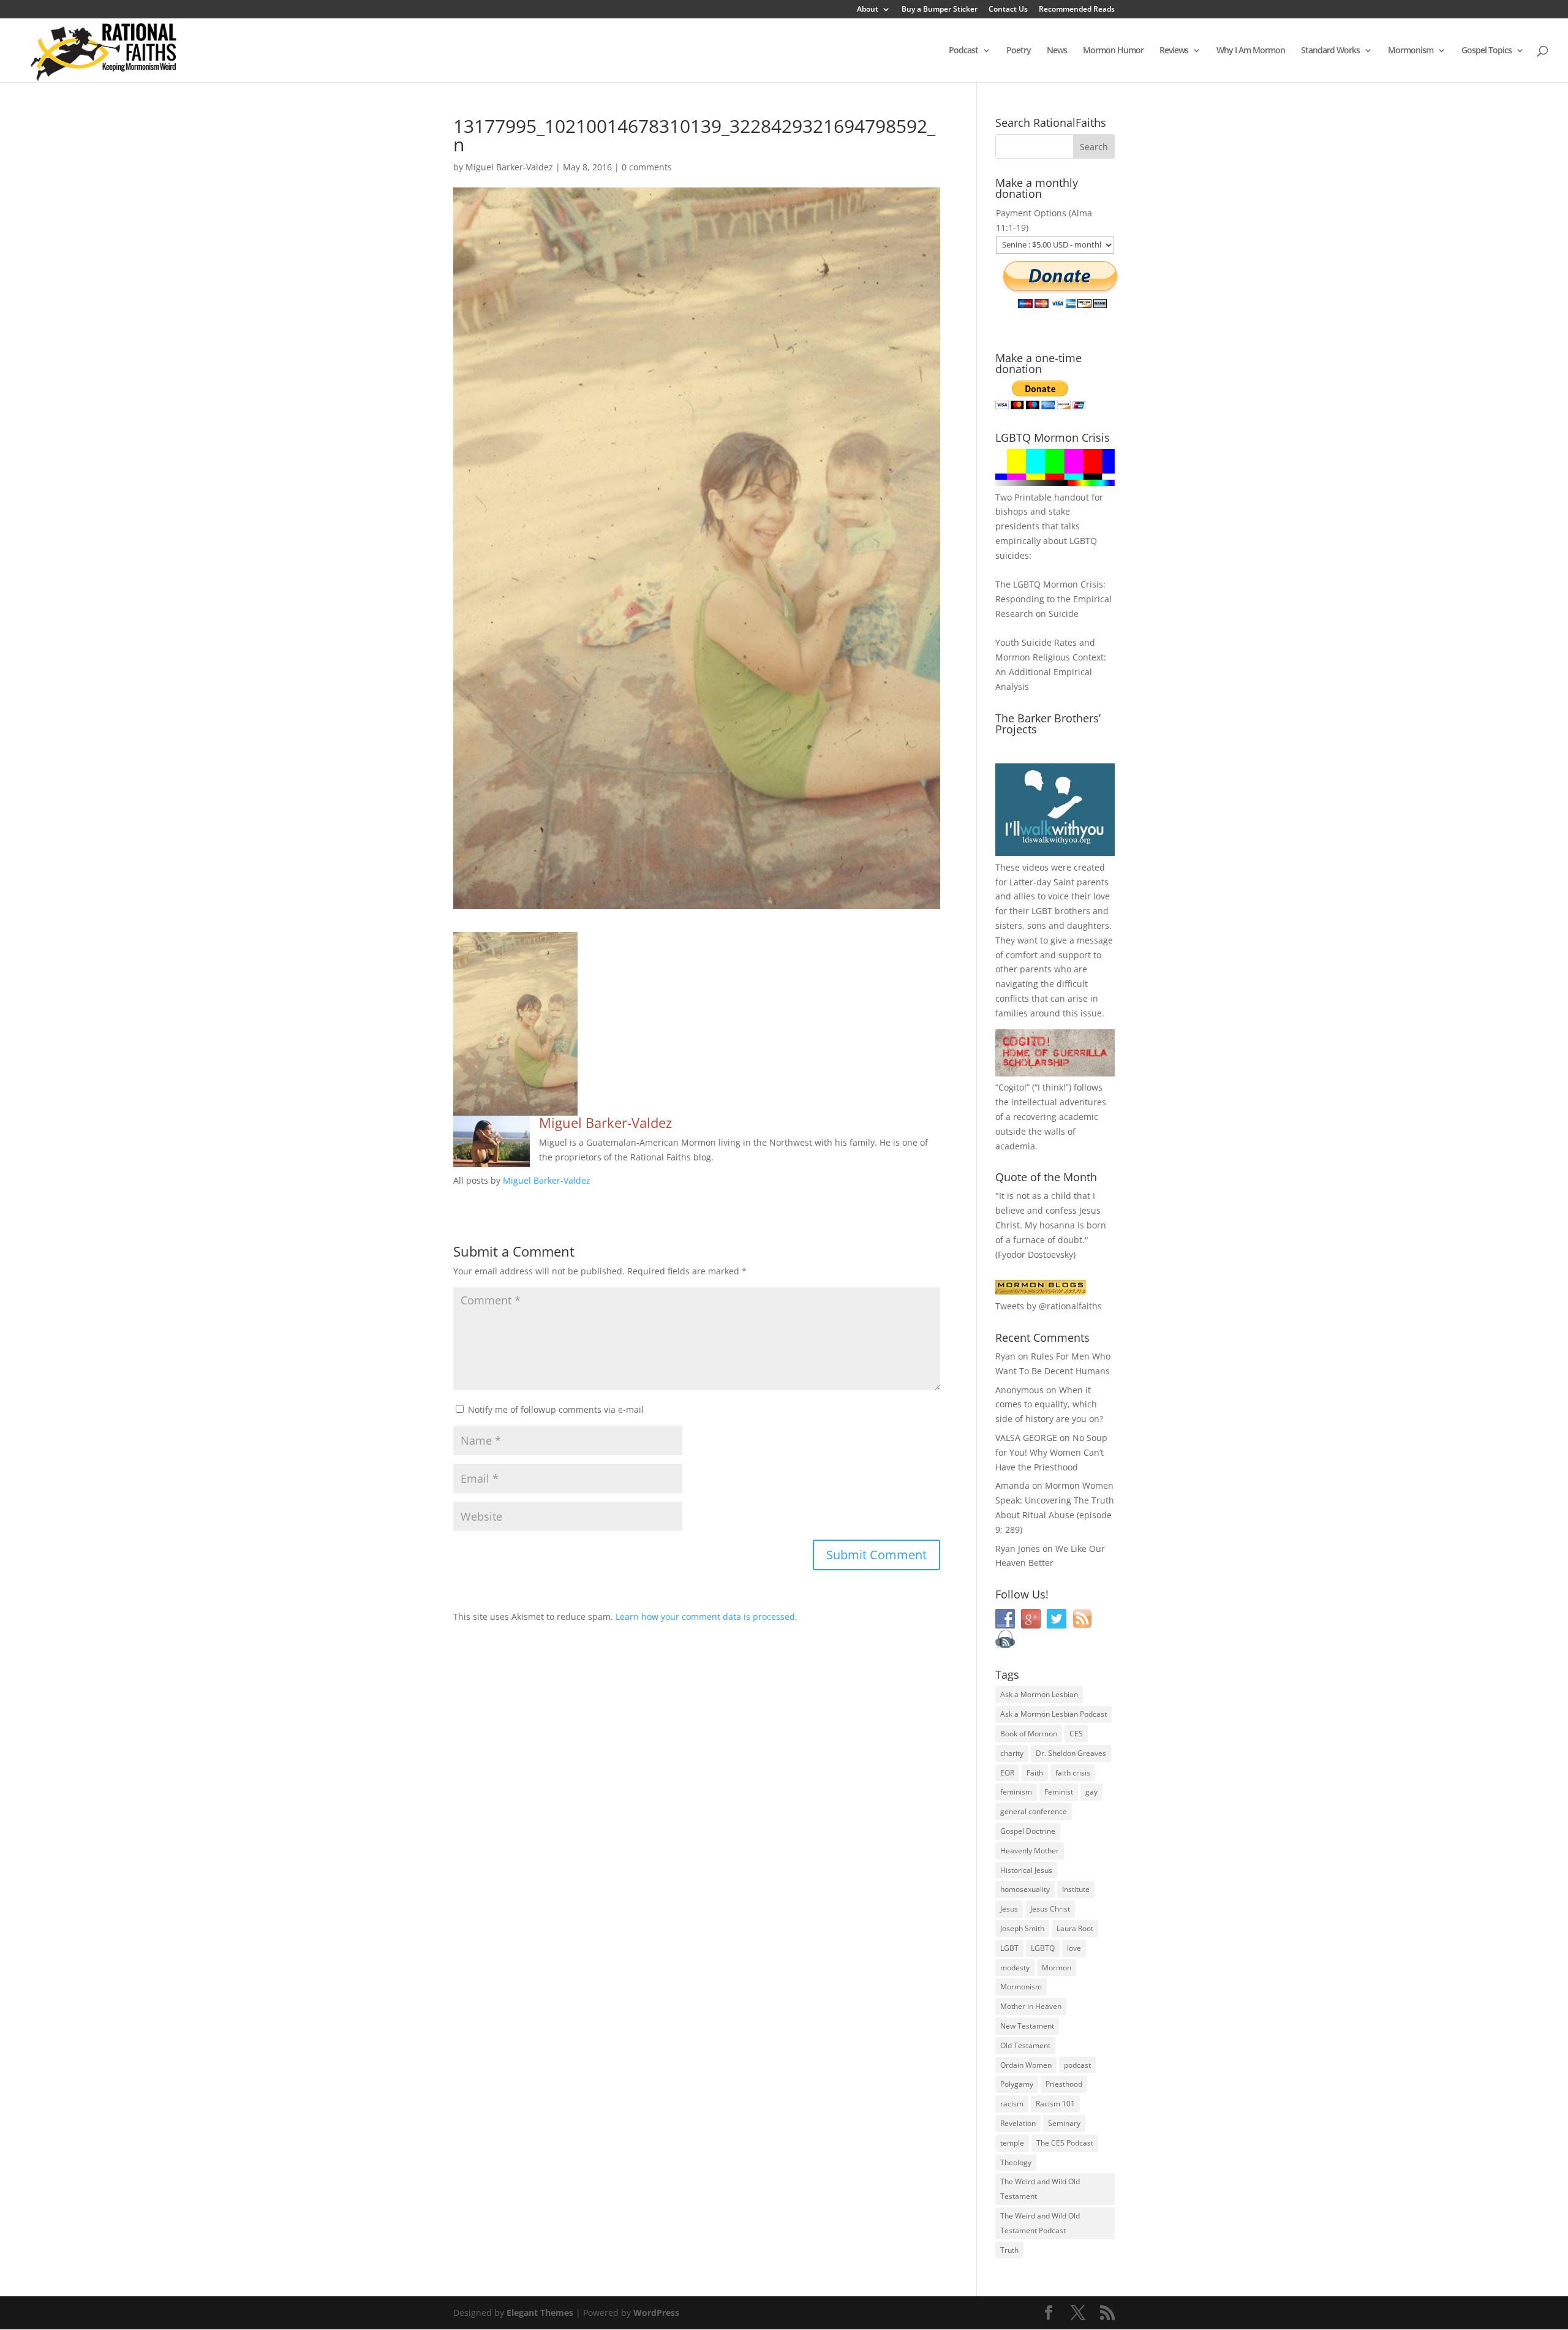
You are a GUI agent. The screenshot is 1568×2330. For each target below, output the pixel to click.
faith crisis (1073, 1773)
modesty (1015, 1968)
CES (1076, 1734)
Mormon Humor (1113, 51)
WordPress (656, 2313)
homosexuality (1025, 1889)
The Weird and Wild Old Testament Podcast (1040, 2223)
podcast (1077, 2065)
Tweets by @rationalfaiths (1049, 1306)
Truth (1009, 2250)
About (868, 10)
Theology (1016, 2162)
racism (1012, 2104)
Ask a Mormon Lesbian (1039, 1694)
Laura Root (1075, 1928)
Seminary (1064, 2123)
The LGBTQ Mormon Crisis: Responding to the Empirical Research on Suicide (1053, 599)
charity (1012, 1753)
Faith (1035, 1773)
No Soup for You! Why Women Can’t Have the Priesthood (1051, 1452)
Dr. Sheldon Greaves (1071, 1753)
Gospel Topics (1487, 51)
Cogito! (1012, 1087)
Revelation (1018, 2123)
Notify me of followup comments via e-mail (556, 1409)
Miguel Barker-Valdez (509, 167)
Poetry (1019, 51)
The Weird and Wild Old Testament (1040, 2189)
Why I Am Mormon (1251, 51)
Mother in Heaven (1031, 2006)
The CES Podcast (1065, 2143)
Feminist (1059, 1792)
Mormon (1057, 1968)
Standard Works (1330, 51)
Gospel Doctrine (1028, 1831)
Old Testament (1025, 2045)
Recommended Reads (1077, 10)
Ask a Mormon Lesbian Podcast (1053, 1714)
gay (1091, 1792)
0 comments (647, 167)
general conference (1034, 1811)
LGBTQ (1043, 1948)
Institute (1076, 1889)
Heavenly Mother (1030, 1851)
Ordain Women (1026, 2065)
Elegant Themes (540, 2313)
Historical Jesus (1026, 1870)
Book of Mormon (1029, 1734)
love (1074, 1948)
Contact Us (1008, 10)
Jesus (1009, 1909)
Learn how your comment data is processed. (707, 1617)
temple (1012, 2143)
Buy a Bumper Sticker (940, 10)
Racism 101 (1055, 2104)
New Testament (1027, 2026)
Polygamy (1017, 2084)
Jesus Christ (1050, 1909)
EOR (1007, 1773)
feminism (1016, 1792)
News (1057, 51)
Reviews (1174, 51)
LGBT (1042, 911)
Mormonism (1411, 51)
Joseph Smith (1022, 1928)
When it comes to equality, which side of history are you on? (1049, 1405)
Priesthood (1064, 2084)
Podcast (963, 51)
